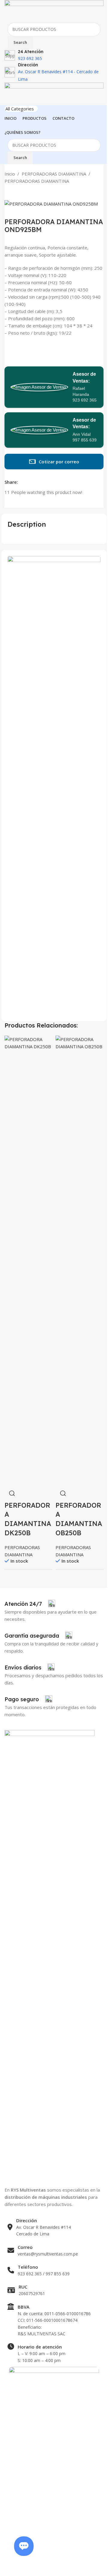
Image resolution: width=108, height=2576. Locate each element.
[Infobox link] (30, 1604)
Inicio (10, 174)
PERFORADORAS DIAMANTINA (54, 174)
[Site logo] (54, 11)
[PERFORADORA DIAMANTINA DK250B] (28, 1260)
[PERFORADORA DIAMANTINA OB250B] (79, 1260)
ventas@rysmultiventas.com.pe (48, 2254)
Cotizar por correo (59, 462)
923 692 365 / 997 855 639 (44, 2274)
